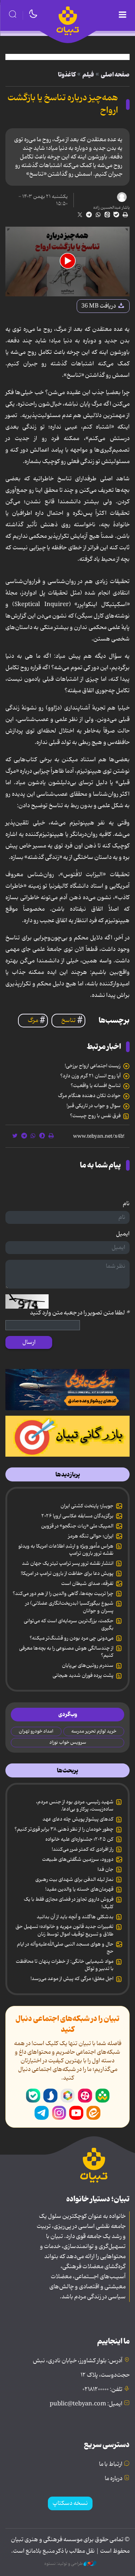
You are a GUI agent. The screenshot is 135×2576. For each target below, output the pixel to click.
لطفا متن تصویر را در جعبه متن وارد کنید (80, 1313)
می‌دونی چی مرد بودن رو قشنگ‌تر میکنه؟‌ (71, 1638)
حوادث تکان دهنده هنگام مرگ (89, 1096)
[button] (68, 261)
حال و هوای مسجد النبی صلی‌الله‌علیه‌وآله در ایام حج (65, 1948)
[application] (67, 262)
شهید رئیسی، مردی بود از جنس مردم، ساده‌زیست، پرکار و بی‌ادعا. (75, 1805)
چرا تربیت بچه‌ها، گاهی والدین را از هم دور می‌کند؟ (63, 1594)
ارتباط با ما (111, 2464)
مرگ (33, 1021)
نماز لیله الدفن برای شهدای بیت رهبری (74, 1879)
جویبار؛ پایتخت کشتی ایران (87, 1506)
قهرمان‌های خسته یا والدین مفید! (79, 1889)
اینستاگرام (59, 2113)
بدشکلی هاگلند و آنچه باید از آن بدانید (75, 1917)
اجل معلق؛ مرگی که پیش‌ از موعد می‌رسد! (72, 1979)
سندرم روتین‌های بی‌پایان (88, 1665)
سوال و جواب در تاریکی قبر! (94, 1106)
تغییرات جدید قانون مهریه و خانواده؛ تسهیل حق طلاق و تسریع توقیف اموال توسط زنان (64, 1930)
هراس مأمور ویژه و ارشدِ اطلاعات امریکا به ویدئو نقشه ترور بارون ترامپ (66, 1550)
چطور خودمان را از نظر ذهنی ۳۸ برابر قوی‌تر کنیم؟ (64, 1829)
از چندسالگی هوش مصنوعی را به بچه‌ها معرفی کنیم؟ (66, 1652)
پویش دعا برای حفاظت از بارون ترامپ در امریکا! (67, 1573)
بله (33, 2096)
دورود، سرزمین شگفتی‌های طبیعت (78, 1859)
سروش (50, 2096)
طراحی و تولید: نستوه (64, 2564)
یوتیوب (76, 2113)
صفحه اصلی (115, 75)
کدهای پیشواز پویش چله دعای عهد (78, 1819)
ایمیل (123, 1234)
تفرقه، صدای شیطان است (87, 1583)
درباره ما (114, 2479)
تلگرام (42, 2113)
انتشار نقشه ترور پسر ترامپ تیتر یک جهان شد (68, 1563)
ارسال (29, 1342)
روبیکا (68, 2096)
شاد (102, 2096)
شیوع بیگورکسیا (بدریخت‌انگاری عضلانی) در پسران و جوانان (69, 1607)
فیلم (88, 75)
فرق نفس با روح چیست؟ (95, 1116)
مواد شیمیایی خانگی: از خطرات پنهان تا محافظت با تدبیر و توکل (65, 1965)
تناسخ (68, 1021)
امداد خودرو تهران (36, 1731)
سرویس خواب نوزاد (68, 1742)
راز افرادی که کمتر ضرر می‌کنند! (83, 1849)
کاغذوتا (67, 75)
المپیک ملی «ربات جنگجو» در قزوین (77, 1526)
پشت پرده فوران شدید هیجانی (83, 1675)
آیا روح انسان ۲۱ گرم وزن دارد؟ (90, 1076)
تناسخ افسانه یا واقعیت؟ (96, 1086)
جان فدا (105, 1869)
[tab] (67, 1475)
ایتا (94, 2113)
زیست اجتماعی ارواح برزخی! (93, 1066)
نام (126, 1204)
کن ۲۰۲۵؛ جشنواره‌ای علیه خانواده (79, 1839)
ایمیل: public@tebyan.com (86, 2404)
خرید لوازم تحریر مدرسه (94, 1731)
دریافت (99, 306)
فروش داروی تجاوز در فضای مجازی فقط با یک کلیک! (69, 1903)
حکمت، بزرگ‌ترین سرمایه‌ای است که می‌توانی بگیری (69, 1624)
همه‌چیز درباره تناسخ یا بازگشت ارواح (63, 104)
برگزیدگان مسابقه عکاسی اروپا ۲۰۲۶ (77, 1516)
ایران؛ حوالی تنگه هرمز (91, 1536)
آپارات (85, 2096)
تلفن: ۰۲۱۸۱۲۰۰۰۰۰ (102, 2390)
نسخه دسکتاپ (70, 2503)
